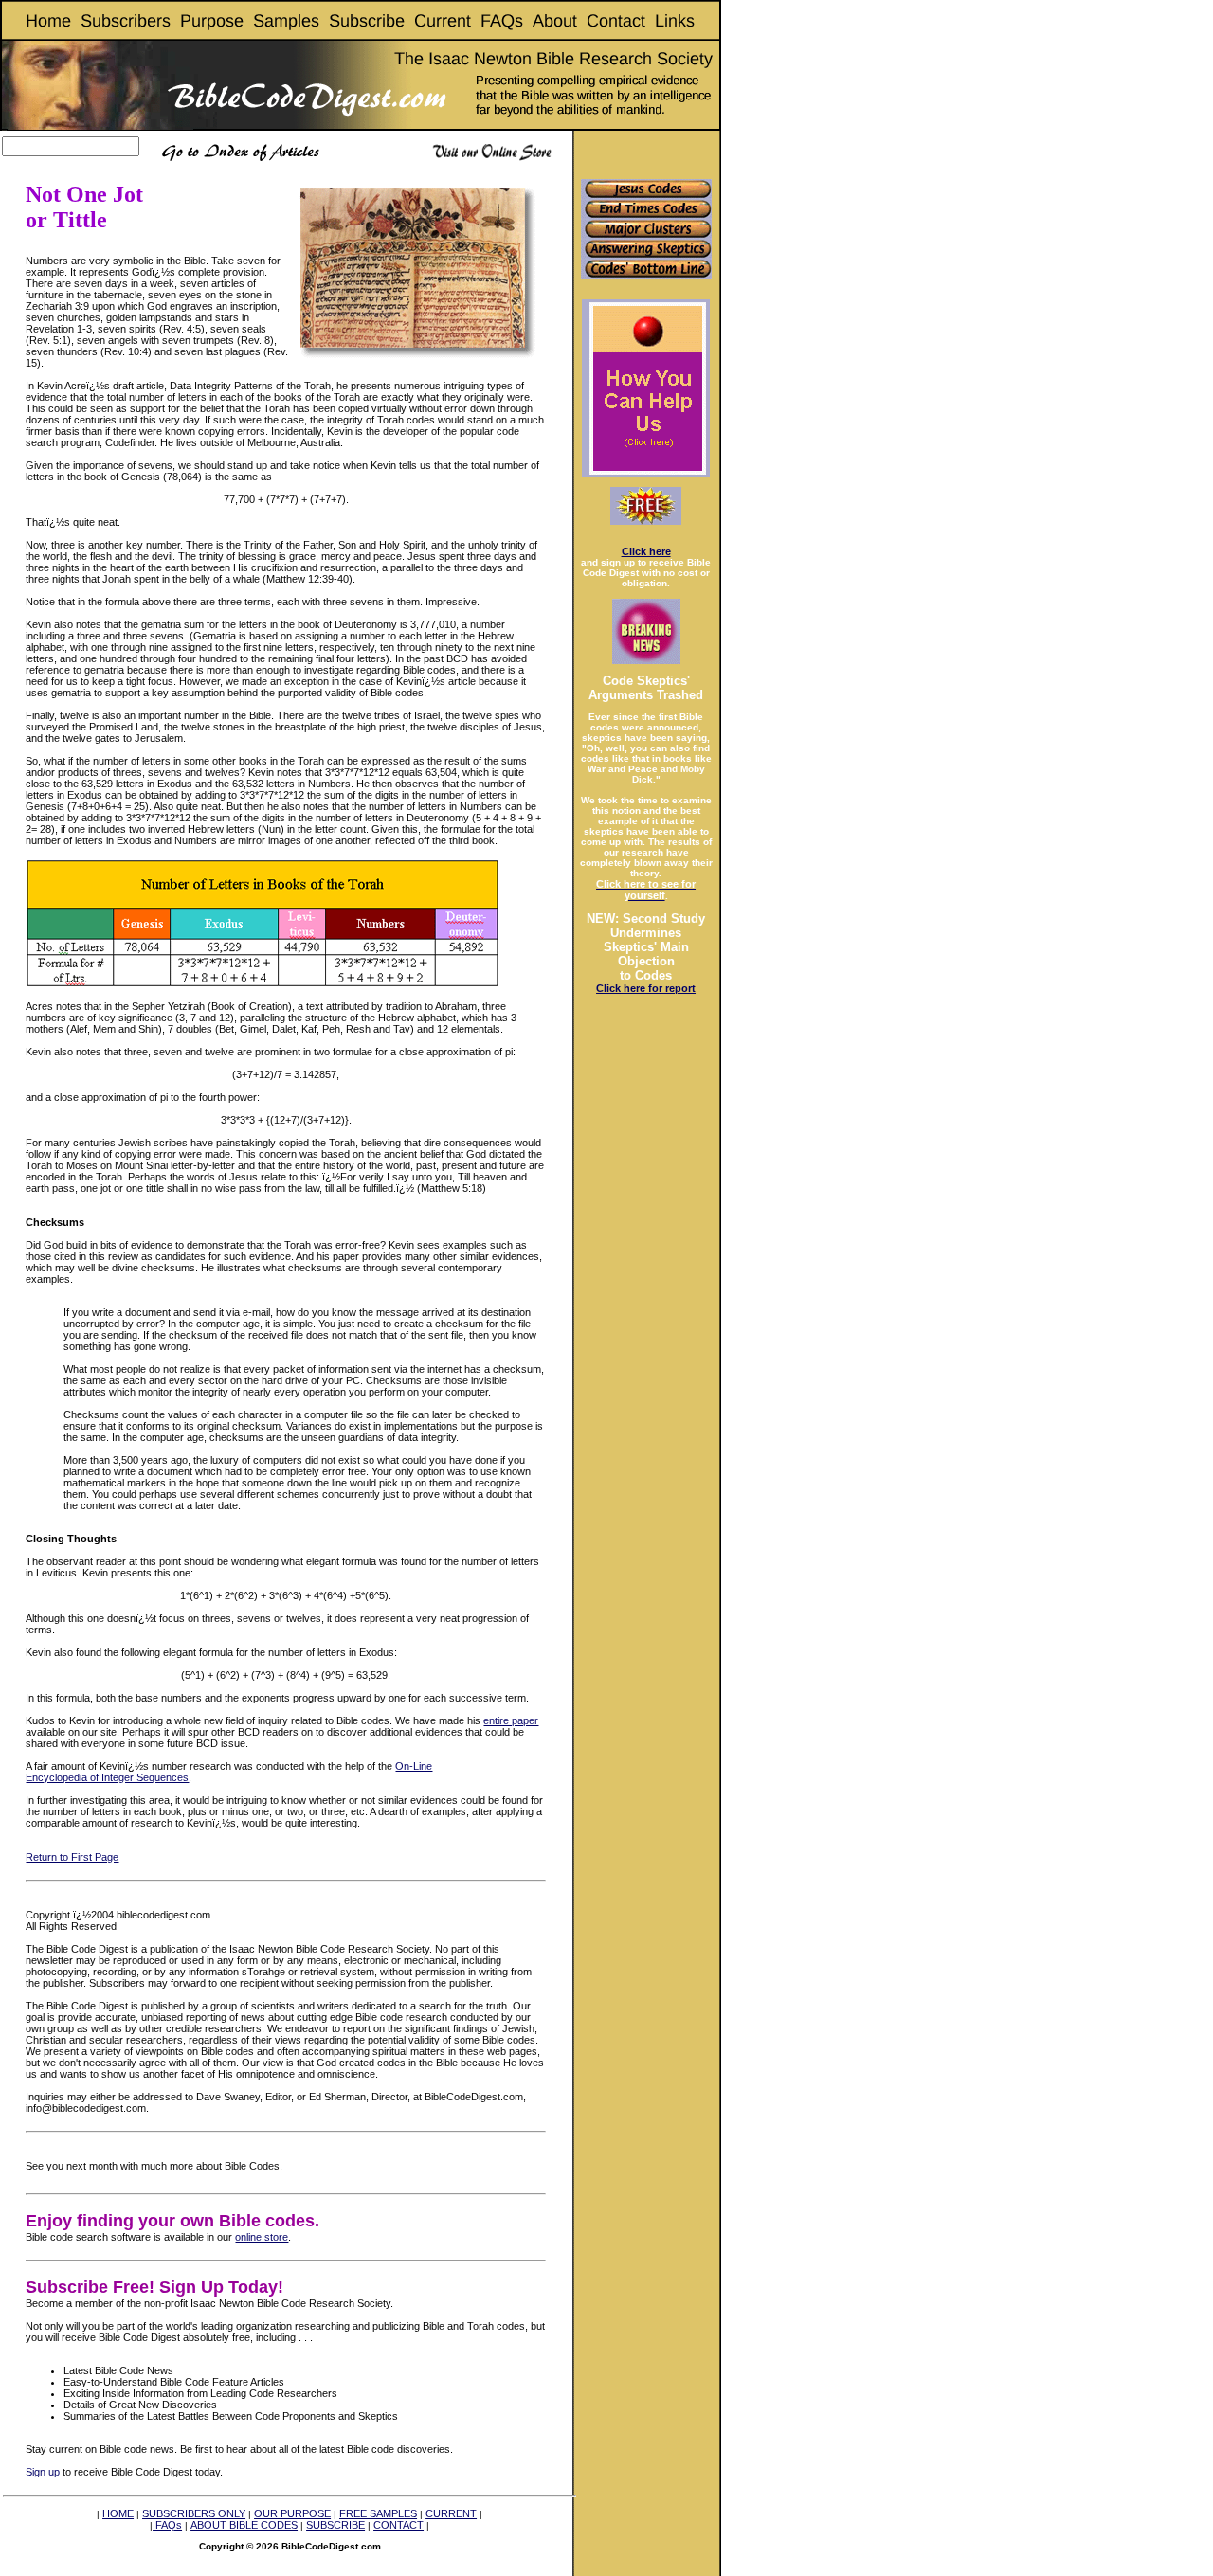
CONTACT (398, 2525)
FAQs (167, 2525)
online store (262, 2237)
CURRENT (451, 2513)
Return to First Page (72, 1857)
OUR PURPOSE (292, 2513)
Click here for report (646, 988)
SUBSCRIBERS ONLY (194, 2513)
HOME (118, 2513)
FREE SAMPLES (378, 2513)
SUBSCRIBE (335, 2525)
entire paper (511, 1720)
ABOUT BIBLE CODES (244, 2525)
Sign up (43, 2472)
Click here (646, 551)
